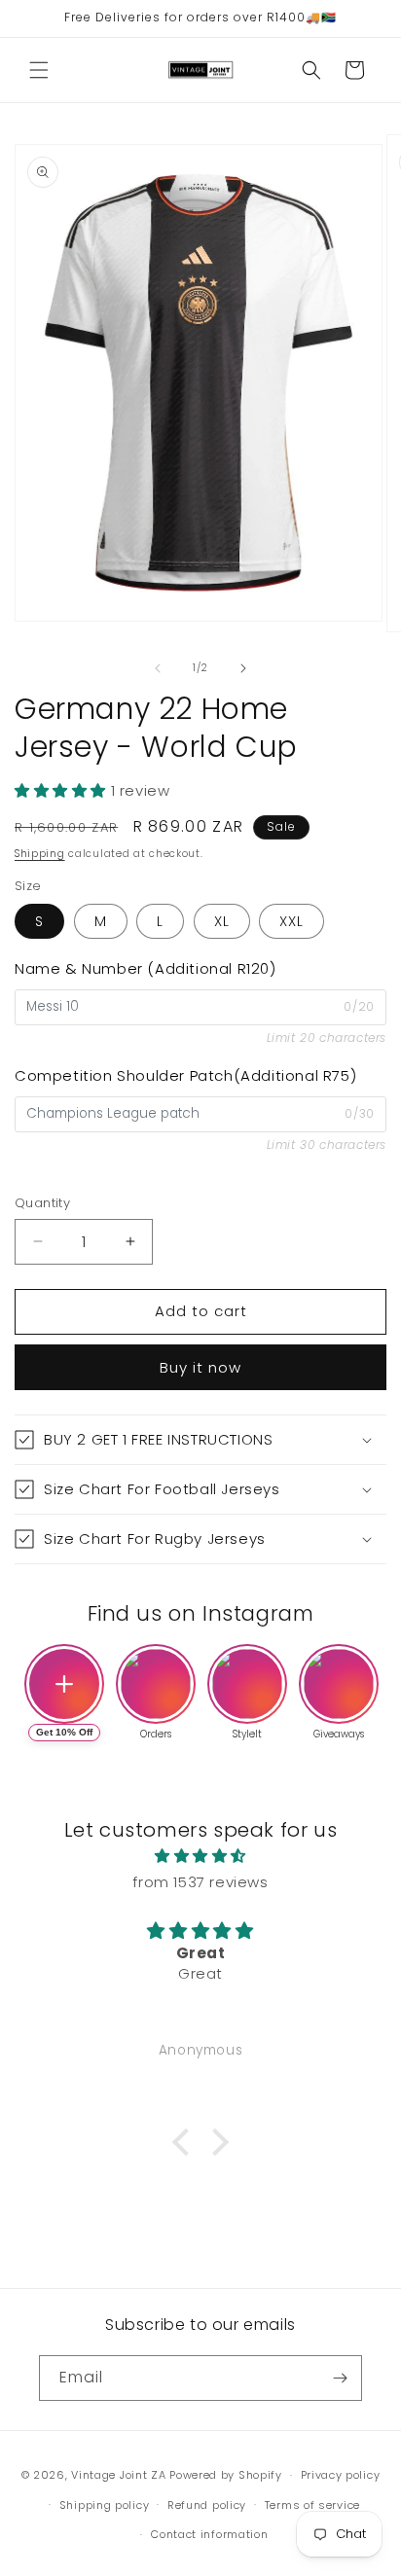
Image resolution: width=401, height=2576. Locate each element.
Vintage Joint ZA (118, 2475)
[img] (200, 1856)
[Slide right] (243, 668)
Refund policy (207, 2505)
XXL (292, 921)
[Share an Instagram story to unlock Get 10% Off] (64, 1684)
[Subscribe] (340, 2378)
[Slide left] (158, 668)
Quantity (42, 1203)
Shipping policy (105, 2505)
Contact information (209, 2534)
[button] (39, 70)
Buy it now (200, 1367)
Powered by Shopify (226, 2475)
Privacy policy (341, 2475)
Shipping (40, 854)
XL (222, 921)
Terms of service (312, 2505)
